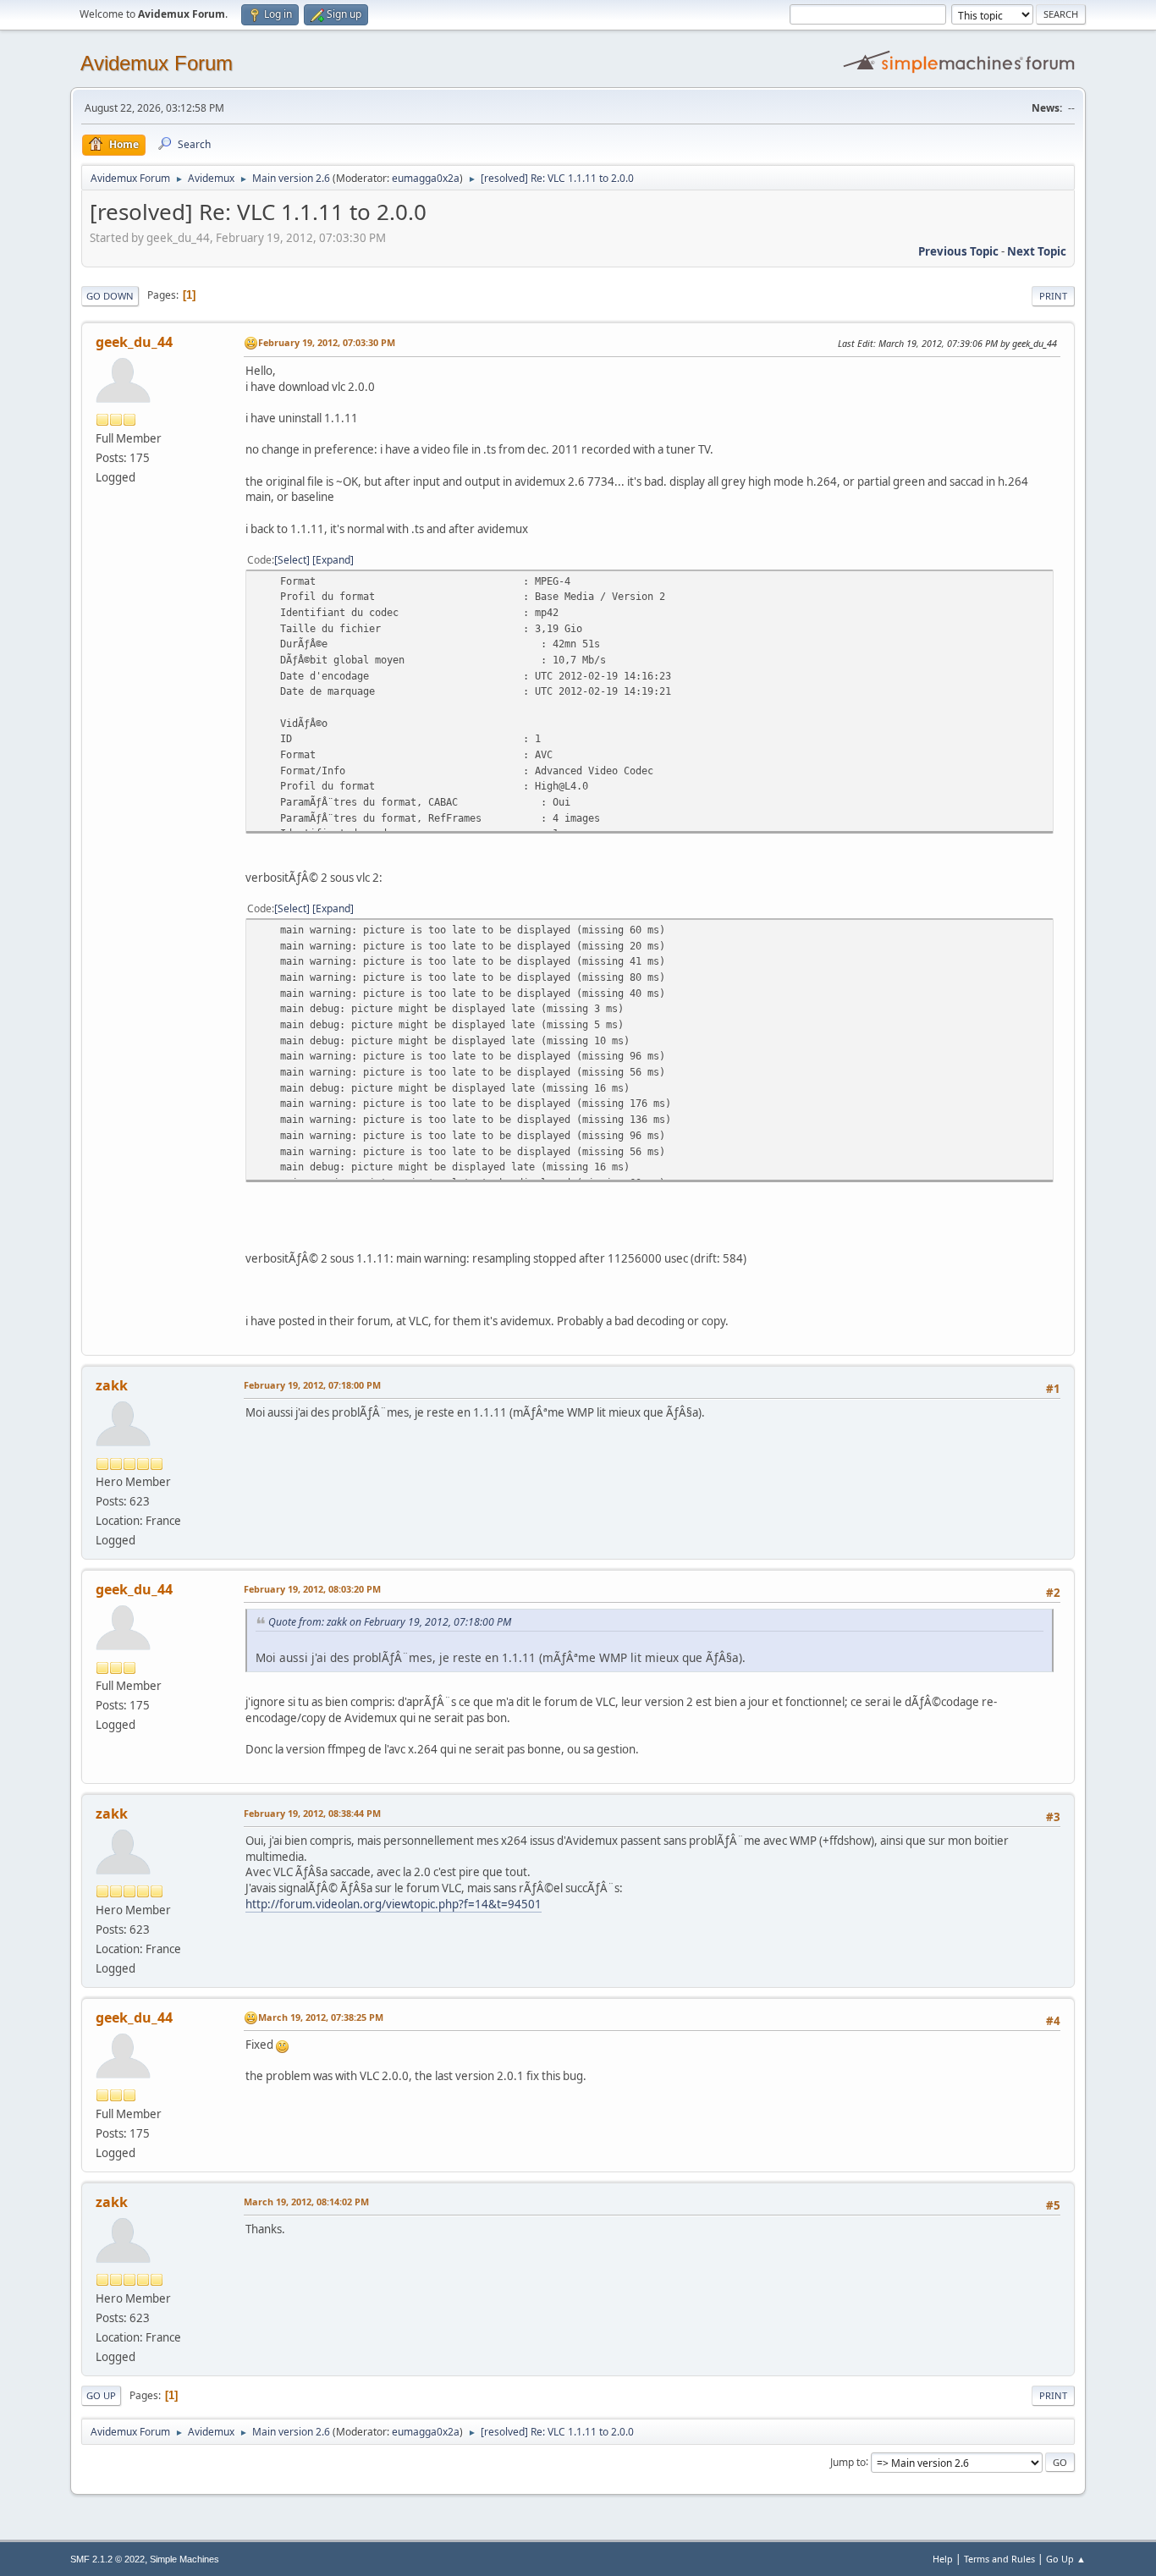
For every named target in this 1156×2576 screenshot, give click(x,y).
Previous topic (958, 251)
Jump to (848, 2461)
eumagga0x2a (426, 178)
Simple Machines (184, 2559)
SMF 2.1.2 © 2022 (107, 2559)
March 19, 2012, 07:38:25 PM (321, 2017)
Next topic (1037, 251)
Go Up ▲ (1066, 2559)
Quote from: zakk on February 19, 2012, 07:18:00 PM (390, 1622)
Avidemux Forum (157, 63)
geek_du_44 (134, 342)
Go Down (110, 296)
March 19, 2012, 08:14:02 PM (306, 2202)
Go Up (101, 2395)
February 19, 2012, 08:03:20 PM (312, 1589)
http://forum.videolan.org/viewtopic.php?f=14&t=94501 (394, 1904)
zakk (112, 1385)
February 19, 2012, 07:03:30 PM (327, 342)
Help (943, 2559)
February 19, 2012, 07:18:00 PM (312, 1385)
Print (1053, 296)
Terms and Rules (999, 2559)
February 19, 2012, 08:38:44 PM (312, 1813)
